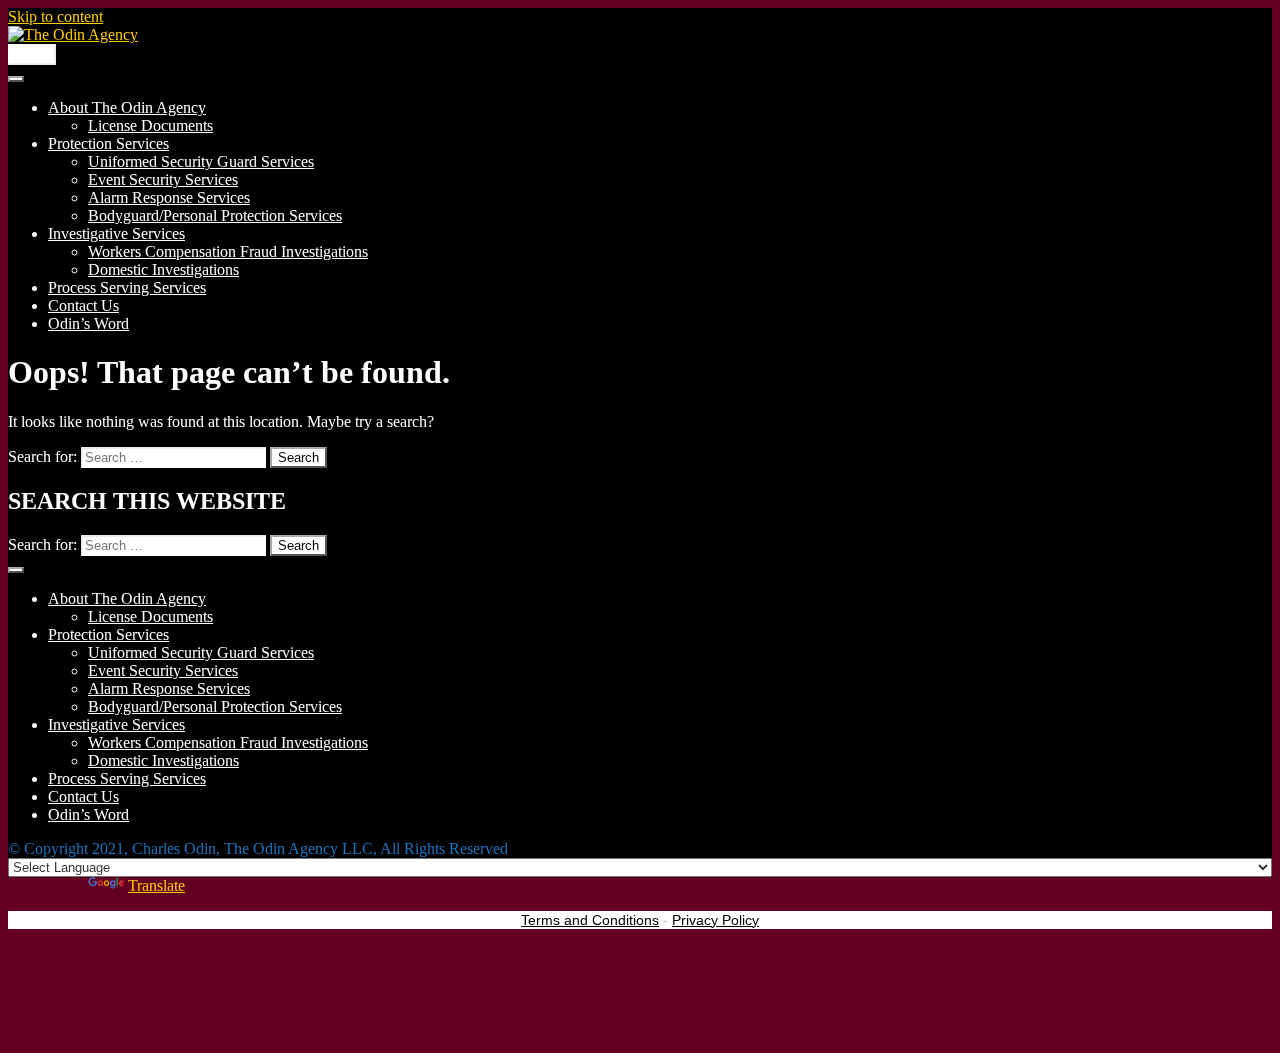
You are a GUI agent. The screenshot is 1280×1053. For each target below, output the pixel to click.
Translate (156, 885)
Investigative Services (116, 233)
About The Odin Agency (127, 107)
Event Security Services (163, 179)
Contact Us (83, 305)
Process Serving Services (127, 287)
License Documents (150, 125)
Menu (32, 54)
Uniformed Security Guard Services (201, 161)
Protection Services (108, 143)
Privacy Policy (715, 920)
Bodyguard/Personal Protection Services (215, 215)
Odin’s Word (88, 323)
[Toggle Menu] (16, 79)
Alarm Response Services (169, 197)
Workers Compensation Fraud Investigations (228, 251)
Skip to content (55, 16)
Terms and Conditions (590, 920)
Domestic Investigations (163, 269)
